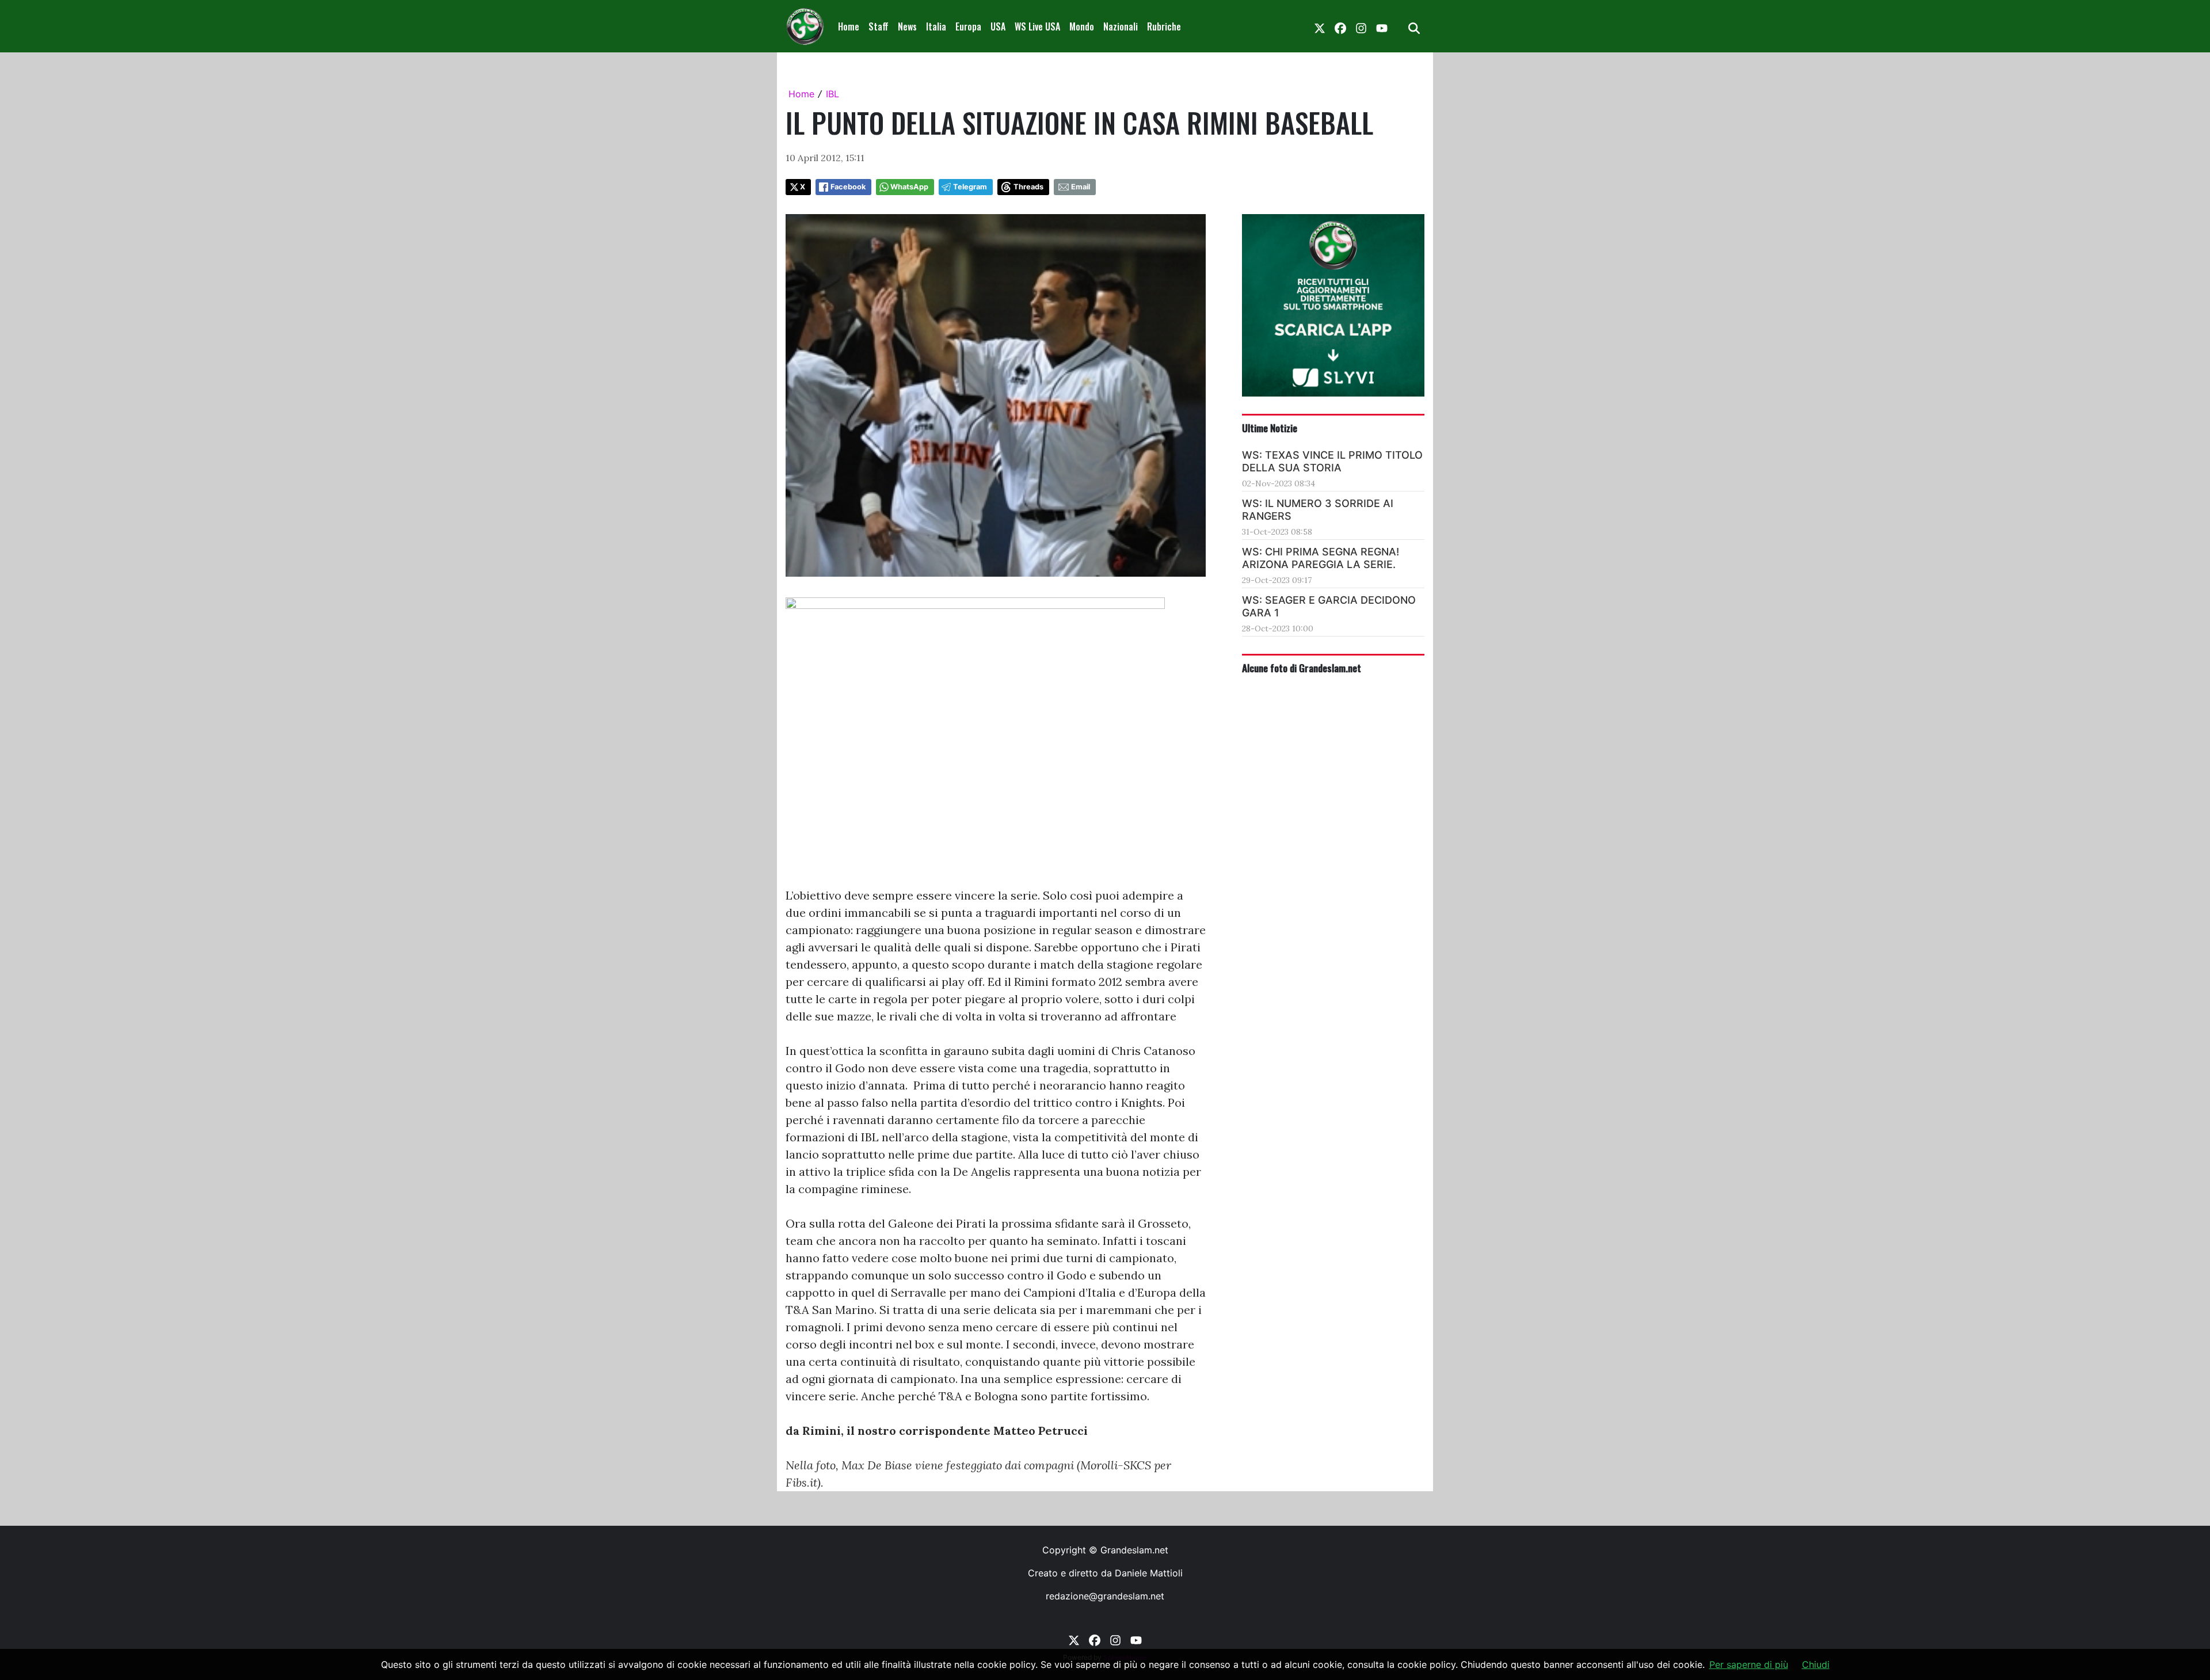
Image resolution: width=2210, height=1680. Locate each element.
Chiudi (1816, 1664)
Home (849, 26)
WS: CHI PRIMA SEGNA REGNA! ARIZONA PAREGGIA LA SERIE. (1321, 558)
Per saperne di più (1749, 1664)
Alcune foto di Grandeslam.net (1302, 668)
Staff (879, 26)
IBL (832, 94)
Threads (1028, 187)
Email (1081, 187)
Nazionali (1121, 26)
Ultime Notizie (1270, 428)
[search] (1414, 26)
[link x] (1320, 26)
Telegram (970, 187)
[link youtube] (1382, 26)
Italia (936, 26)
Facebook (848, 187)
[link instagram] (1361, 26)
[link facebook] (1340, 26)
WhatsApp (909, 187)
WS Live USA (1037, 26)
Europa (968, 26)
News (907, 26)
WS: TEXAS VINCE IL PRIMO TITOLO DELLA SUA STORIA (1332, 461)
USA (998, 26)
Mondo (1082, 26)
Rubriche (1164, 26)
